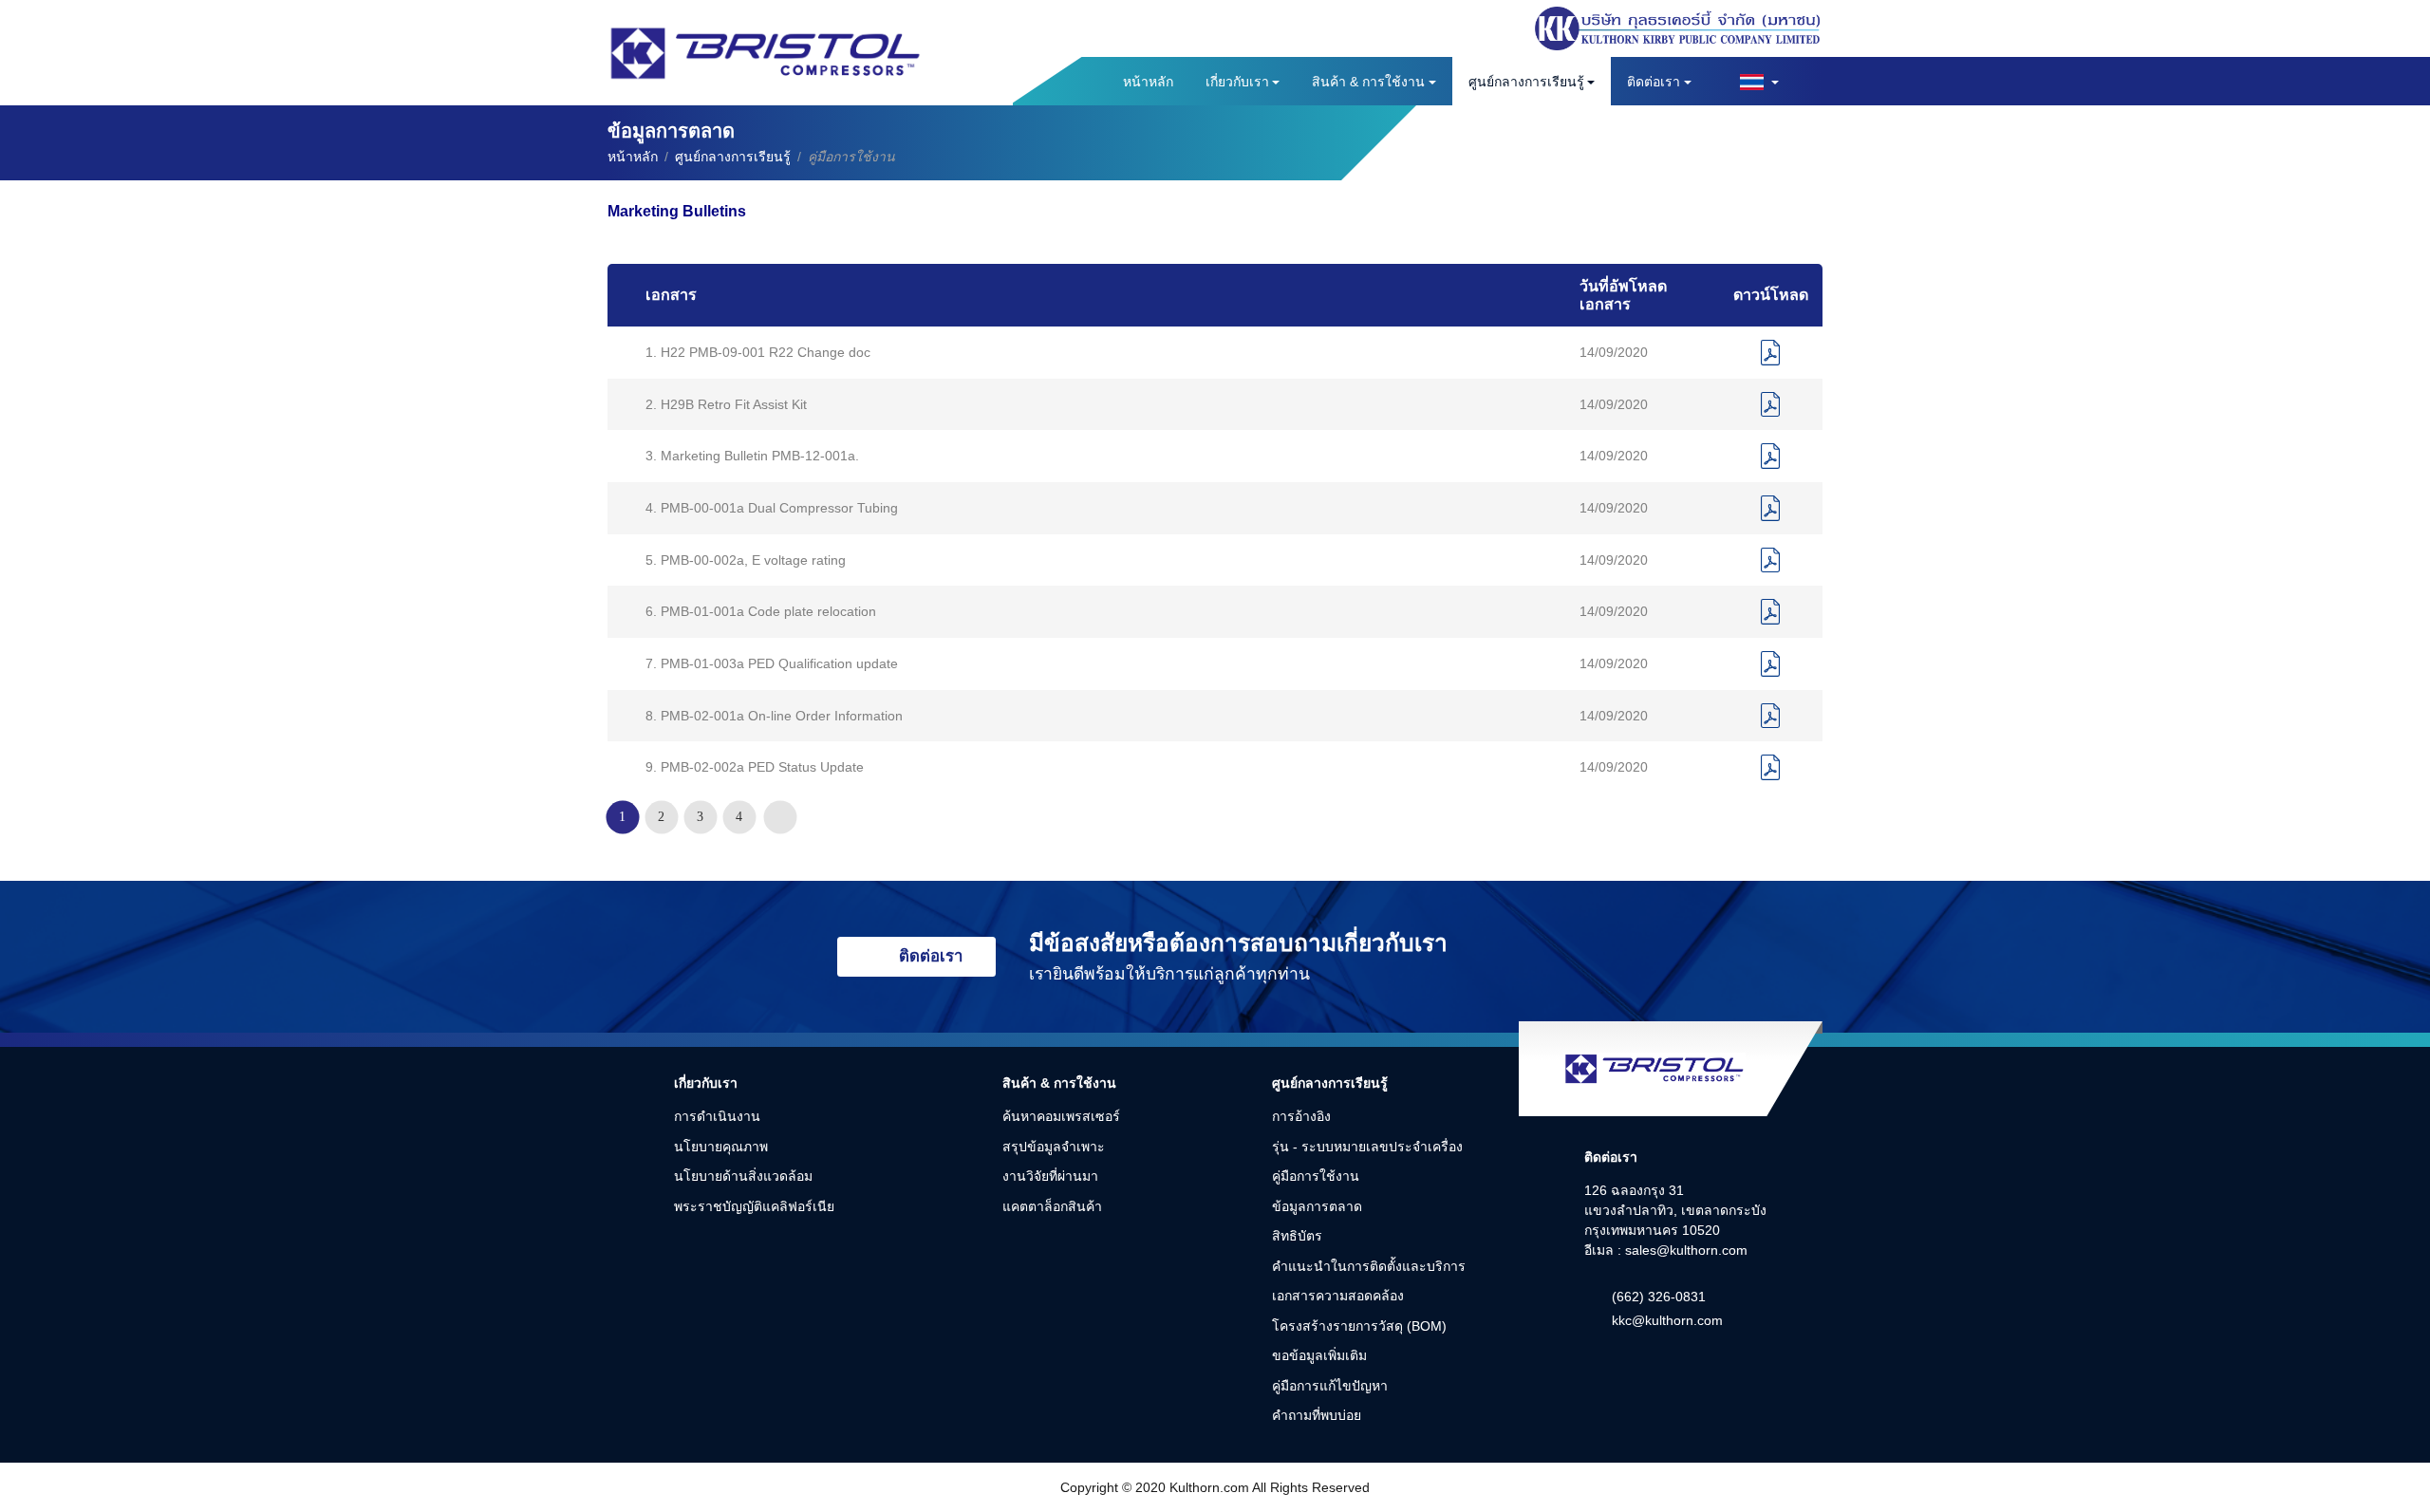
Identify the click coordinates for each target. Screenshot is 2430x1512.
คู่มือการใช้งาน (1316, 1176)
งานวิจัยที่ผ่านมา (1050, 1176)
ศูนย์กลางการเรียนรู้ (1526, 82)
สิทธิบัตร (1297, 1236)
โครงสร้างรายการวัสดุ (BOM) (1359, 1326)
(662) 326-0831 (1659, 1297)
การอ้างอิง (1301, 1116)
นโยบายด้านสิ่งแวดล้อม (743, 1176)
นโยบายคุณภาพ (721, 1147)
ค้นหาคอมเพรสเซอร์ (1061, 1116)
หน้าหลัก (1148, 82)
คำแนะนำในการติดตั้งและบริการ (1369, 1266)
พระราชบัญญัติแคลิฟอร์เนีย (754, 1206)
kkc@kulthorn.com (1667, 1320)
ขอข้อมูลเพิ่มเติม (1319, 1355)
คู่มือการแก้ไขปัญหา (1330, 1386)
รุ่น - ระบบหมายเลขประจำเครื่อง (1367, 1147)
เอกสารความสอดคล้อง (1338, 1296)
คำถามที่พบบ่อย (1317, 1415)
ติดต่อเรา (1654, 82)
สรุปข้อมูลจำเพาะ (1054, 1147)
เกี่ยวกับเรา (1237, 82)
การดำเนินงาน (717, 1116)
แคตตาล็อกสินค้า (1052, 1206)
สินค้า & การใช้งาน (1368, 82)
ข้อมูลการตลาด (1317, 1206)
